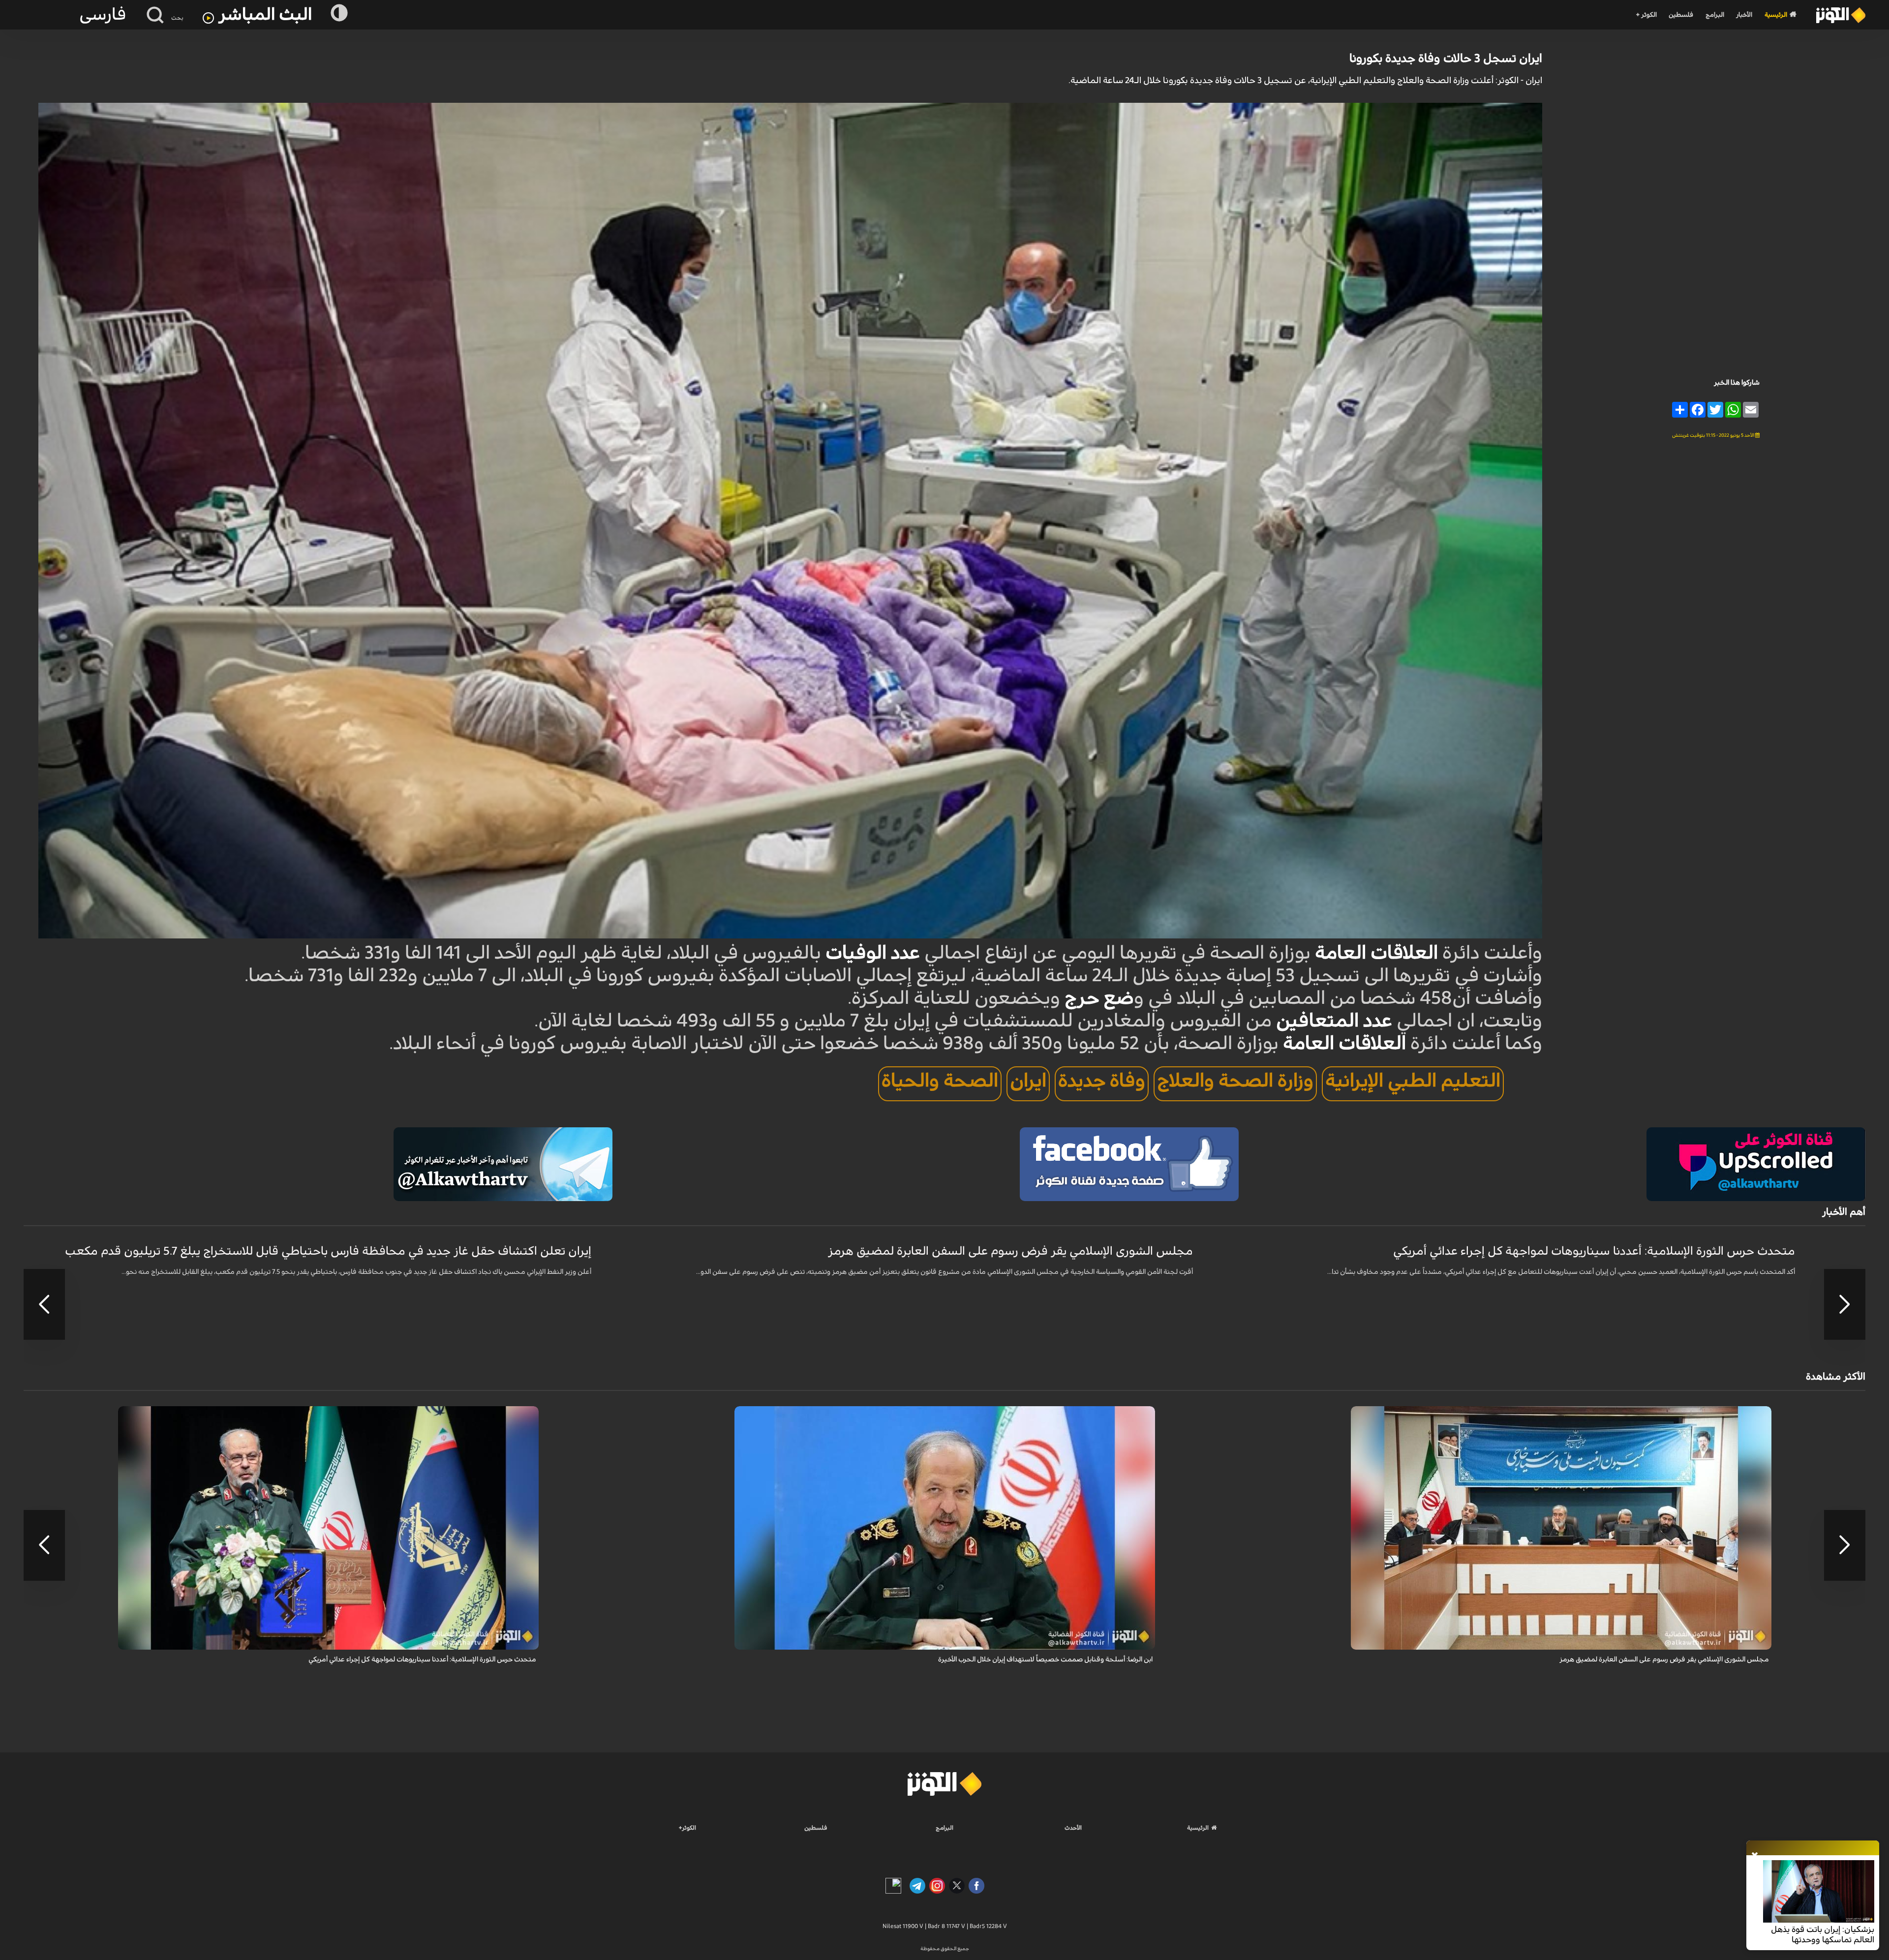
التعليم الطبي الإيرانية (1413, 1081)
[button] (1845, 1304)
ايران (1028, 1081)
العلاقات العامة (1376, 953)
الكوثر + (1646, 15)
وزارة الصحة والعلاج (1235, 1081)
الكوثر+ (687, 1828)
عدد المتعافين (1334, 1021)
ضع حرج (1099, 998)
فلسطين (1681, 15)
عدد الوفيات (873, 953)
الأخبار (1744, 15)
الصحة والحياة (940, 1081)
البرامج (1715, 15)
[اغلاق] (1755, 1856)
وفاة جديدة (1102, 1081)
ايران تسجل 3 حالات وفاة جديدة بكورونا (1446, 59)
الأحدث (1073, 1828)
